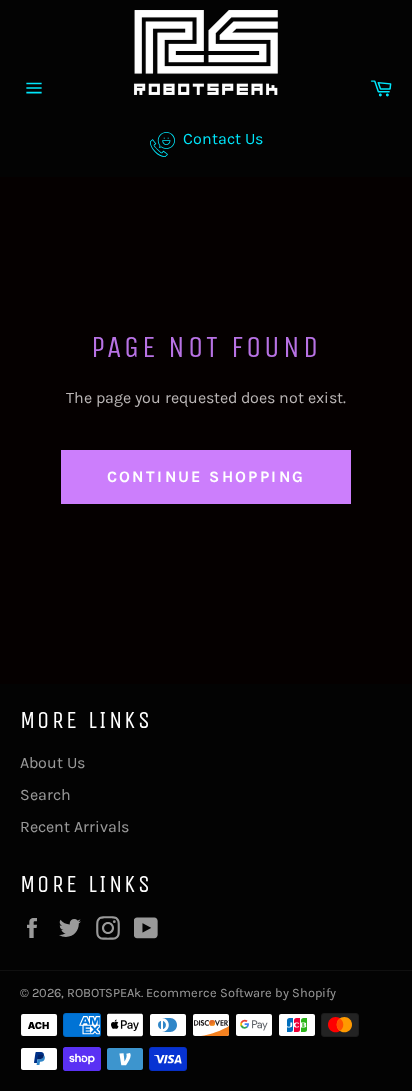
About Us (52, 762)
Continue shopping (206, 476)
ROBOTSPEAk (104, 992)
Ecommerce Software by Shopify (241, 992)
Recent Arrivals (74, 826)
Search (45, 794)
